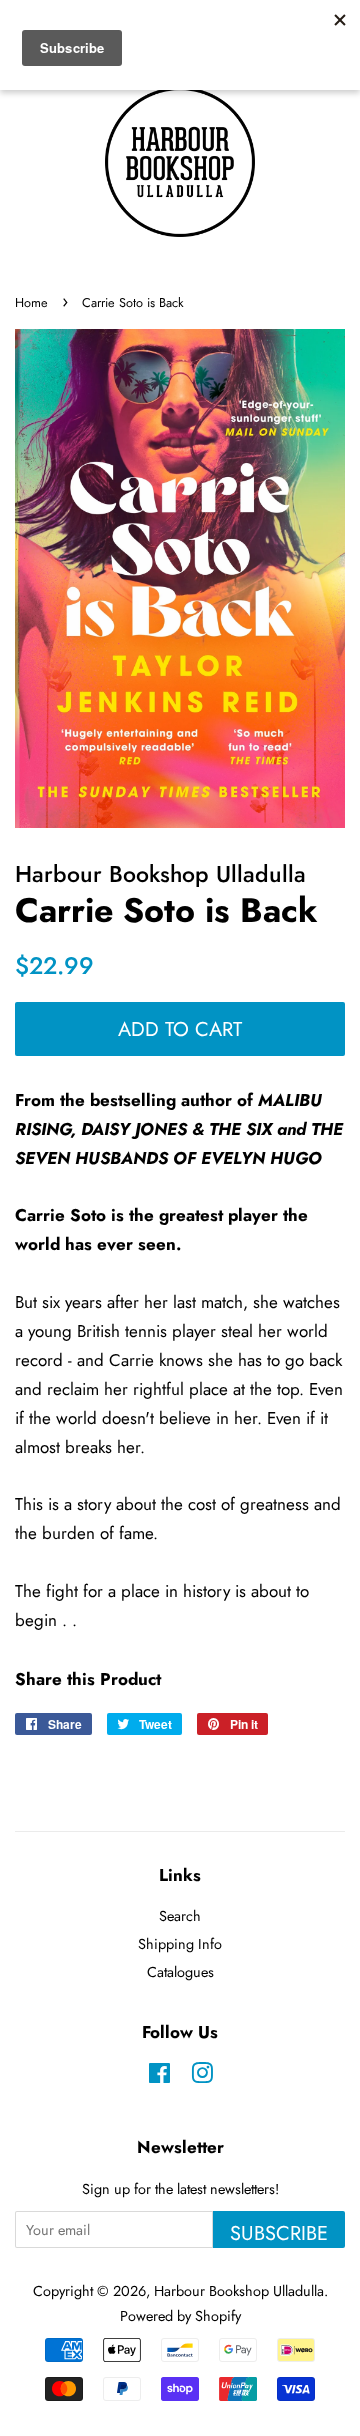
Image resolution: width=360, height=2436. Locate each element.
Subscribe (279, 2233)
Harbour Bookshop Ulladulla (239, 2291)
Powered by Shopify (180, 2316)
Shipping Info (180, 1944)
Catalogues (180, 1972)
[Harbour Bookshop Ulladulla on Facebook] (159, 2077)
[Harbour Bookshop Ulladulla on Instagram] (202, 2077)
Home (31, 302)
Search (180, 1916)
